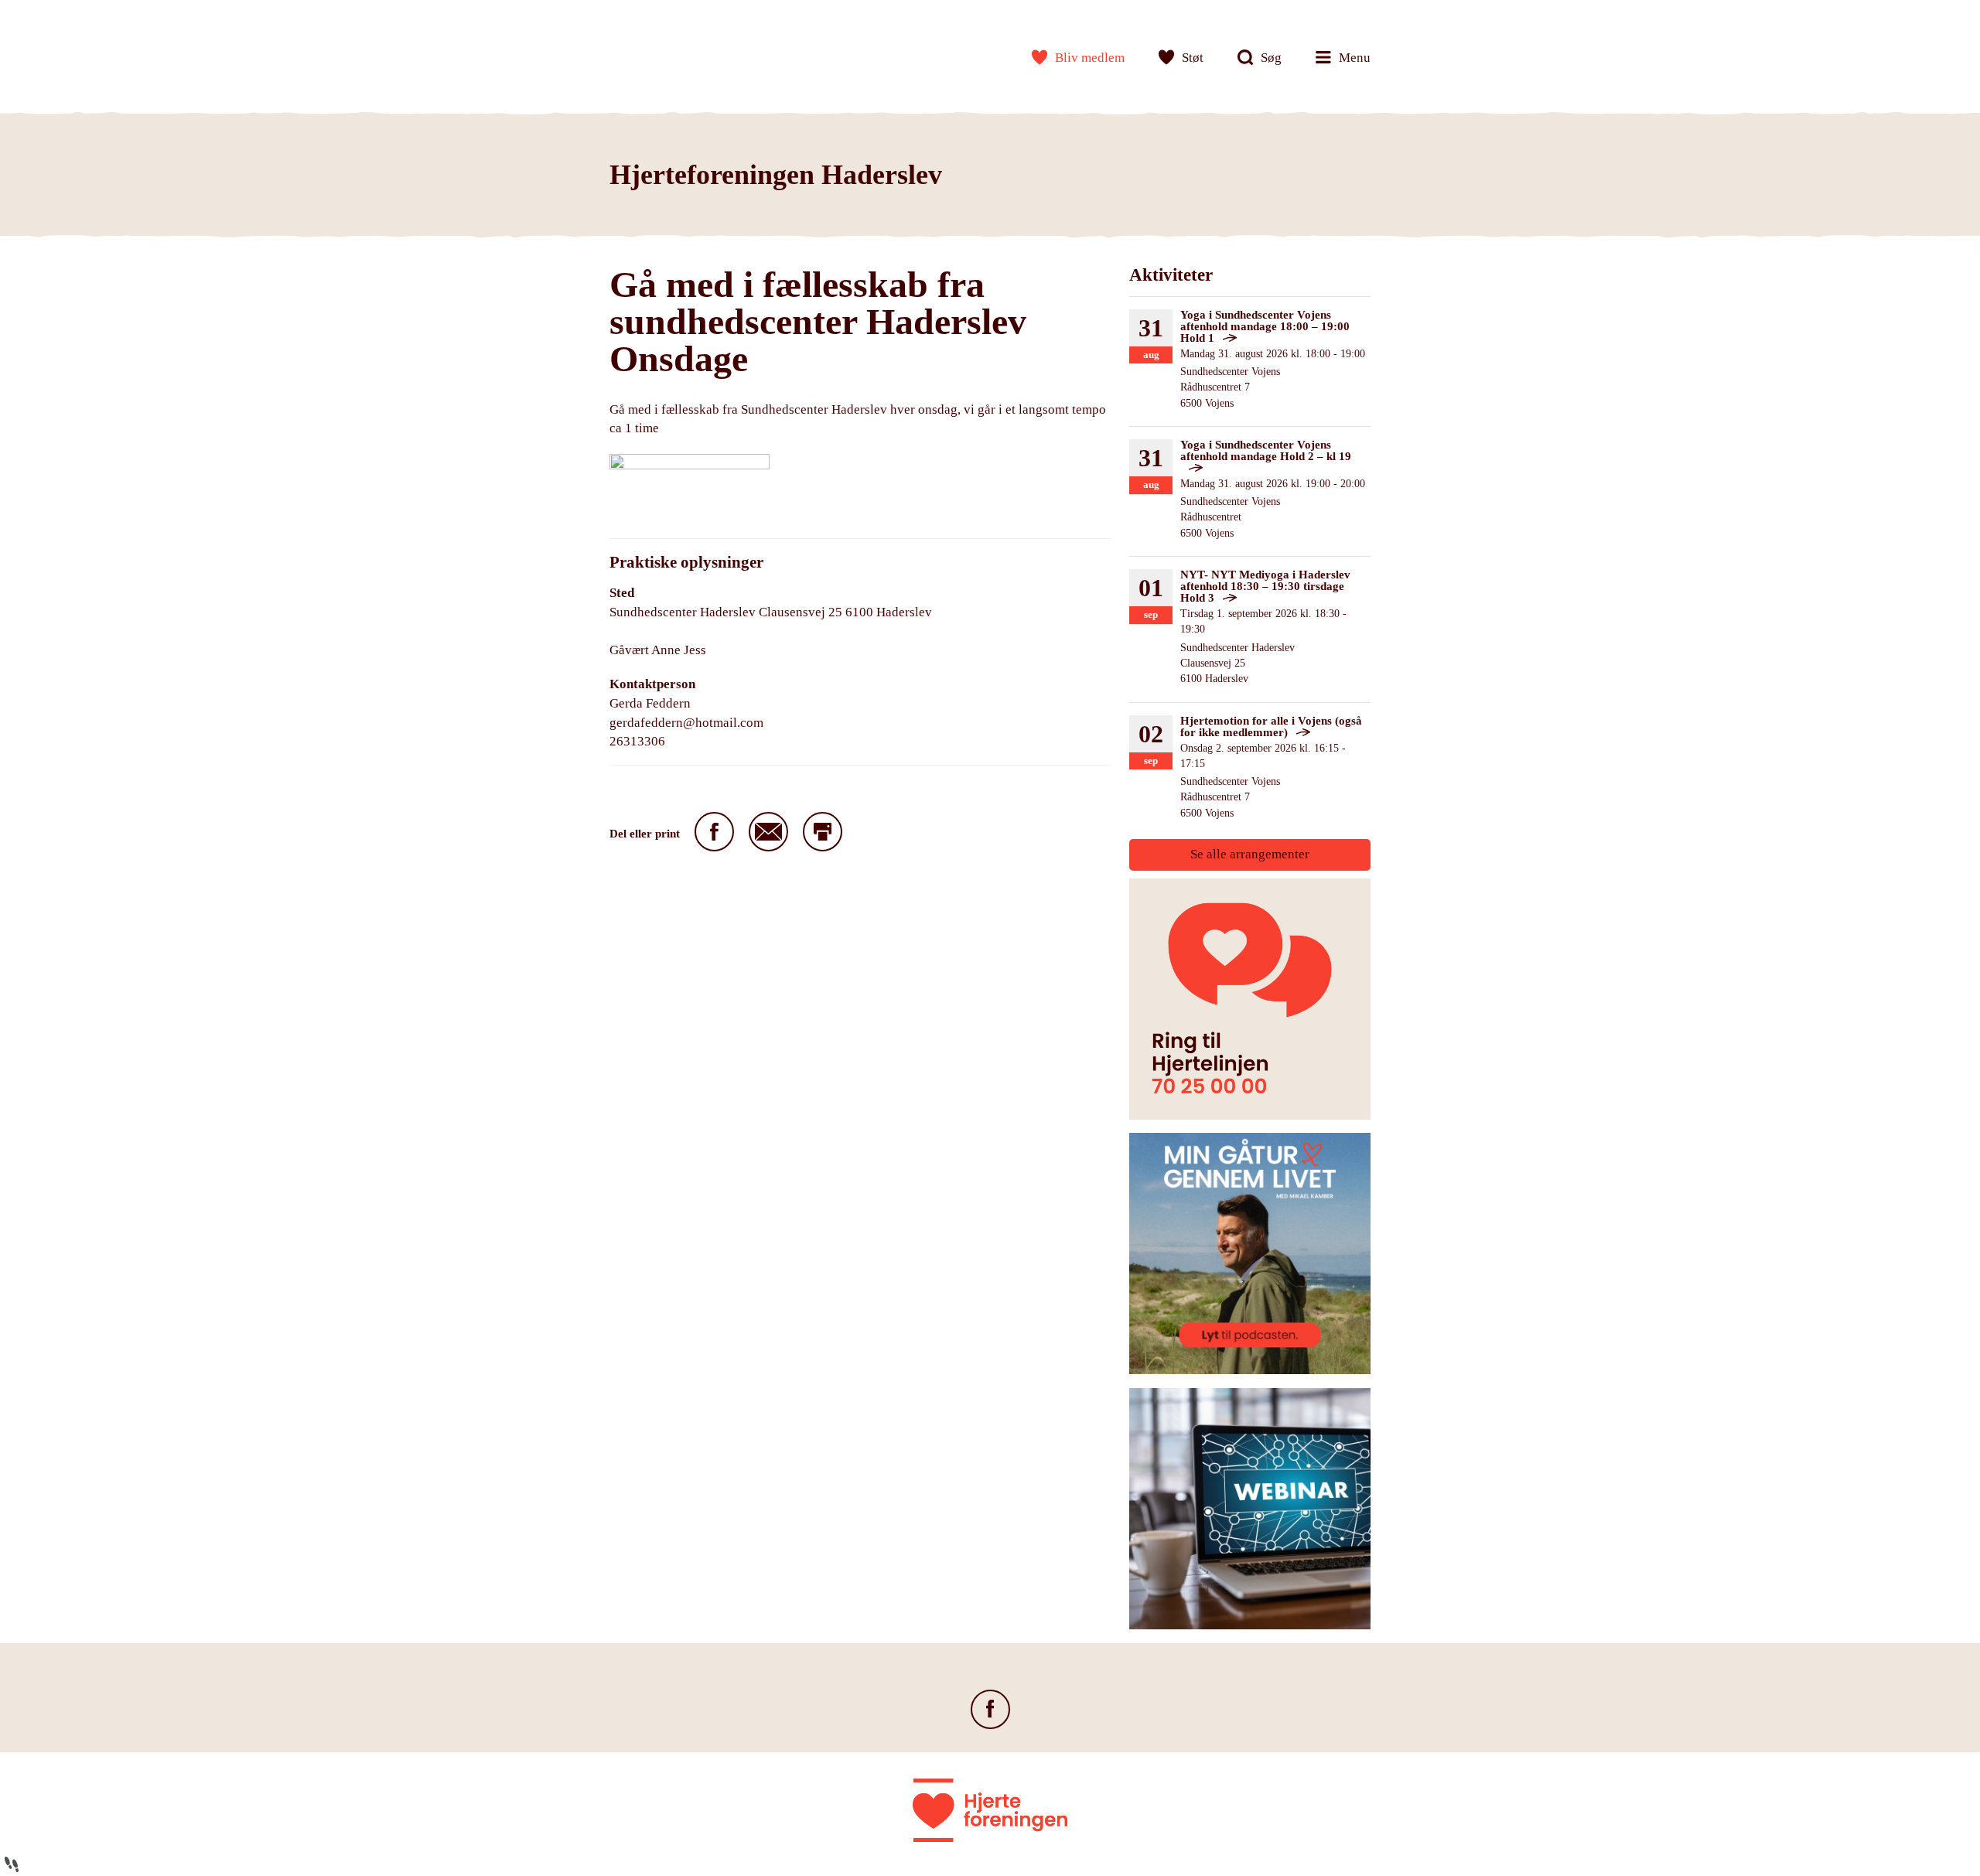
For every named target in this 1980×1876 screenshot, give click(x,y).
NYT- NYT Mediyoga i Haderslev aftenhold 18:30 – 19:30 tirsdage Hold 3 (1265, 586)
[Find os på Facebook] (990, 1709)
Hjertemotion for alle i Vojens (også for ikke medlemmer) (1271, 727)
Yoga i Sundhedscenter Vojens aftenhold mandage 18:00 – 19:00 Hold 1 (1265, 326)
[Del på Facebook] (714, 832)
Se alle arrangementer (1250, 854)
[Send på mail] (768, 832)
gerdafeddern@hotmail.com (686, 723)
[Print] (823, 832)
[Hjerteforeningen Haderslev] (660, 54)
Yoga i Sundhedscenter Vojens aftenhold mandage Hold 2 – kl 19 (1266, 450)
